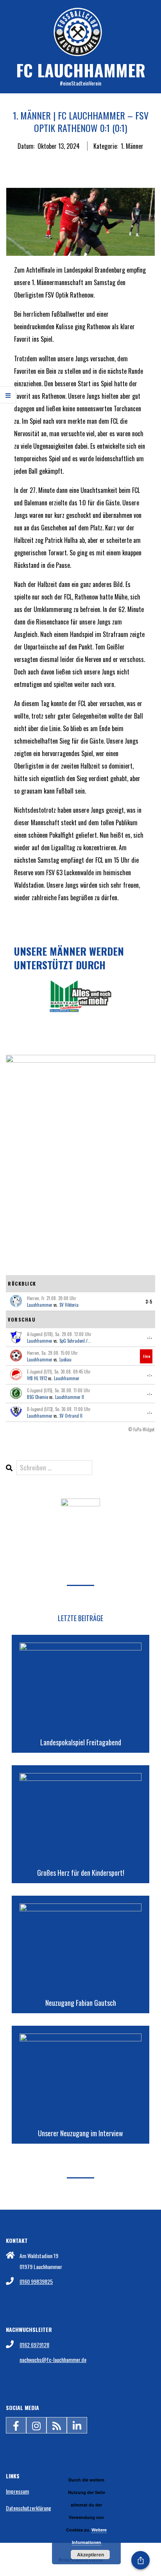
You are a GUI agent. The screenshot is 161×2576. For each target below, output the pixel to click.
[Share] (140, 2560)
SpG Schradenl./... (75, 1341)
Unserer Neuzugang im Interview (80, 2133)
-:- (150, 1338)
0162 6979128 (34, 2345)
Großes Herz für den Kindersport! (81, 1873)
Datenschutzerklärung (29, 2508)
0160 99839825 (36, 2281)
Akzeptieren (90, 2555)
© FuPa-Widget (141, 1429)
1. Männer (132, 146)
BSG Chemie (38, 1397)
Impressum (17, 2491)
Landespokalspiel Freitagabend (81, 1742)
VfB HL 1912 (37, 1378)
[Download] (80, 1505)
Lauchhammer (40, 1305)
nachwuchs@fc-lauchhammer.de (53, 2359)
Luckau (65, 1359)
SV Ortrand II (71, 1416)
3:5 (149, 1302)
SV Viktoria (69, 1305)
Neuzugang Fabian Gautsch (81, 2003)
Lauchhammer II (70, 1397)
